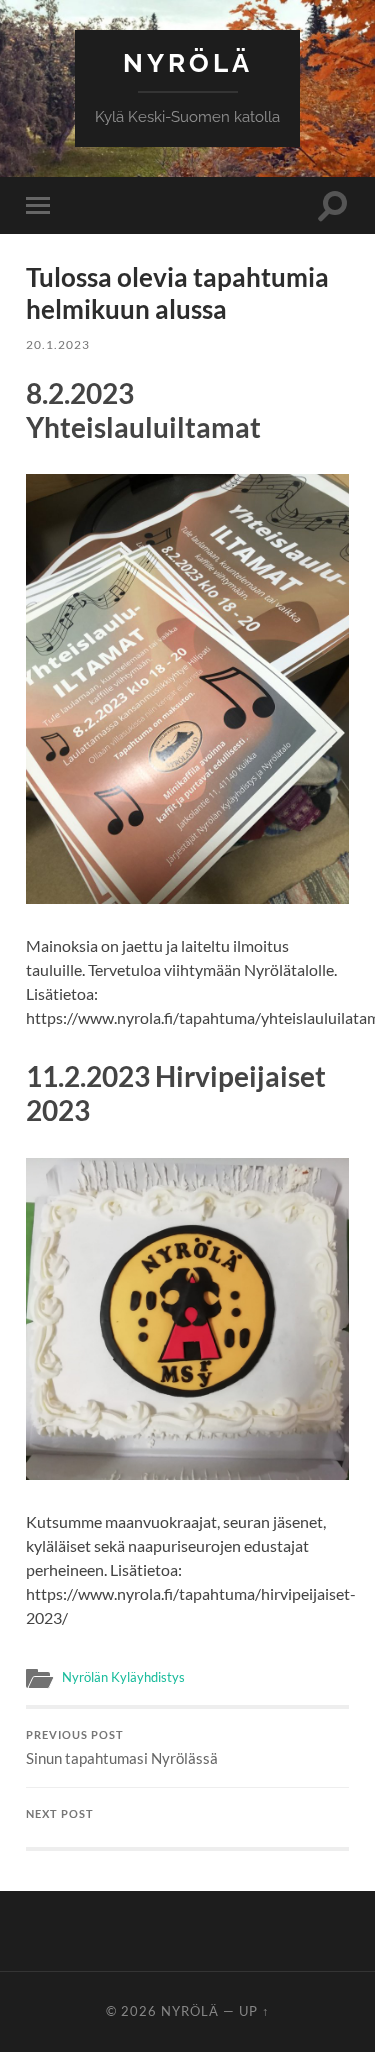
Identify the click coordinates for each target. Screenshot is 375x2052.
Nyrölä (188, 62)
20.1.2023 (58, 344)
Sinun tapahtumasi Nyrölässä (122, 1748)
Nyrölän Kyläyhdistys (123, 1677)
